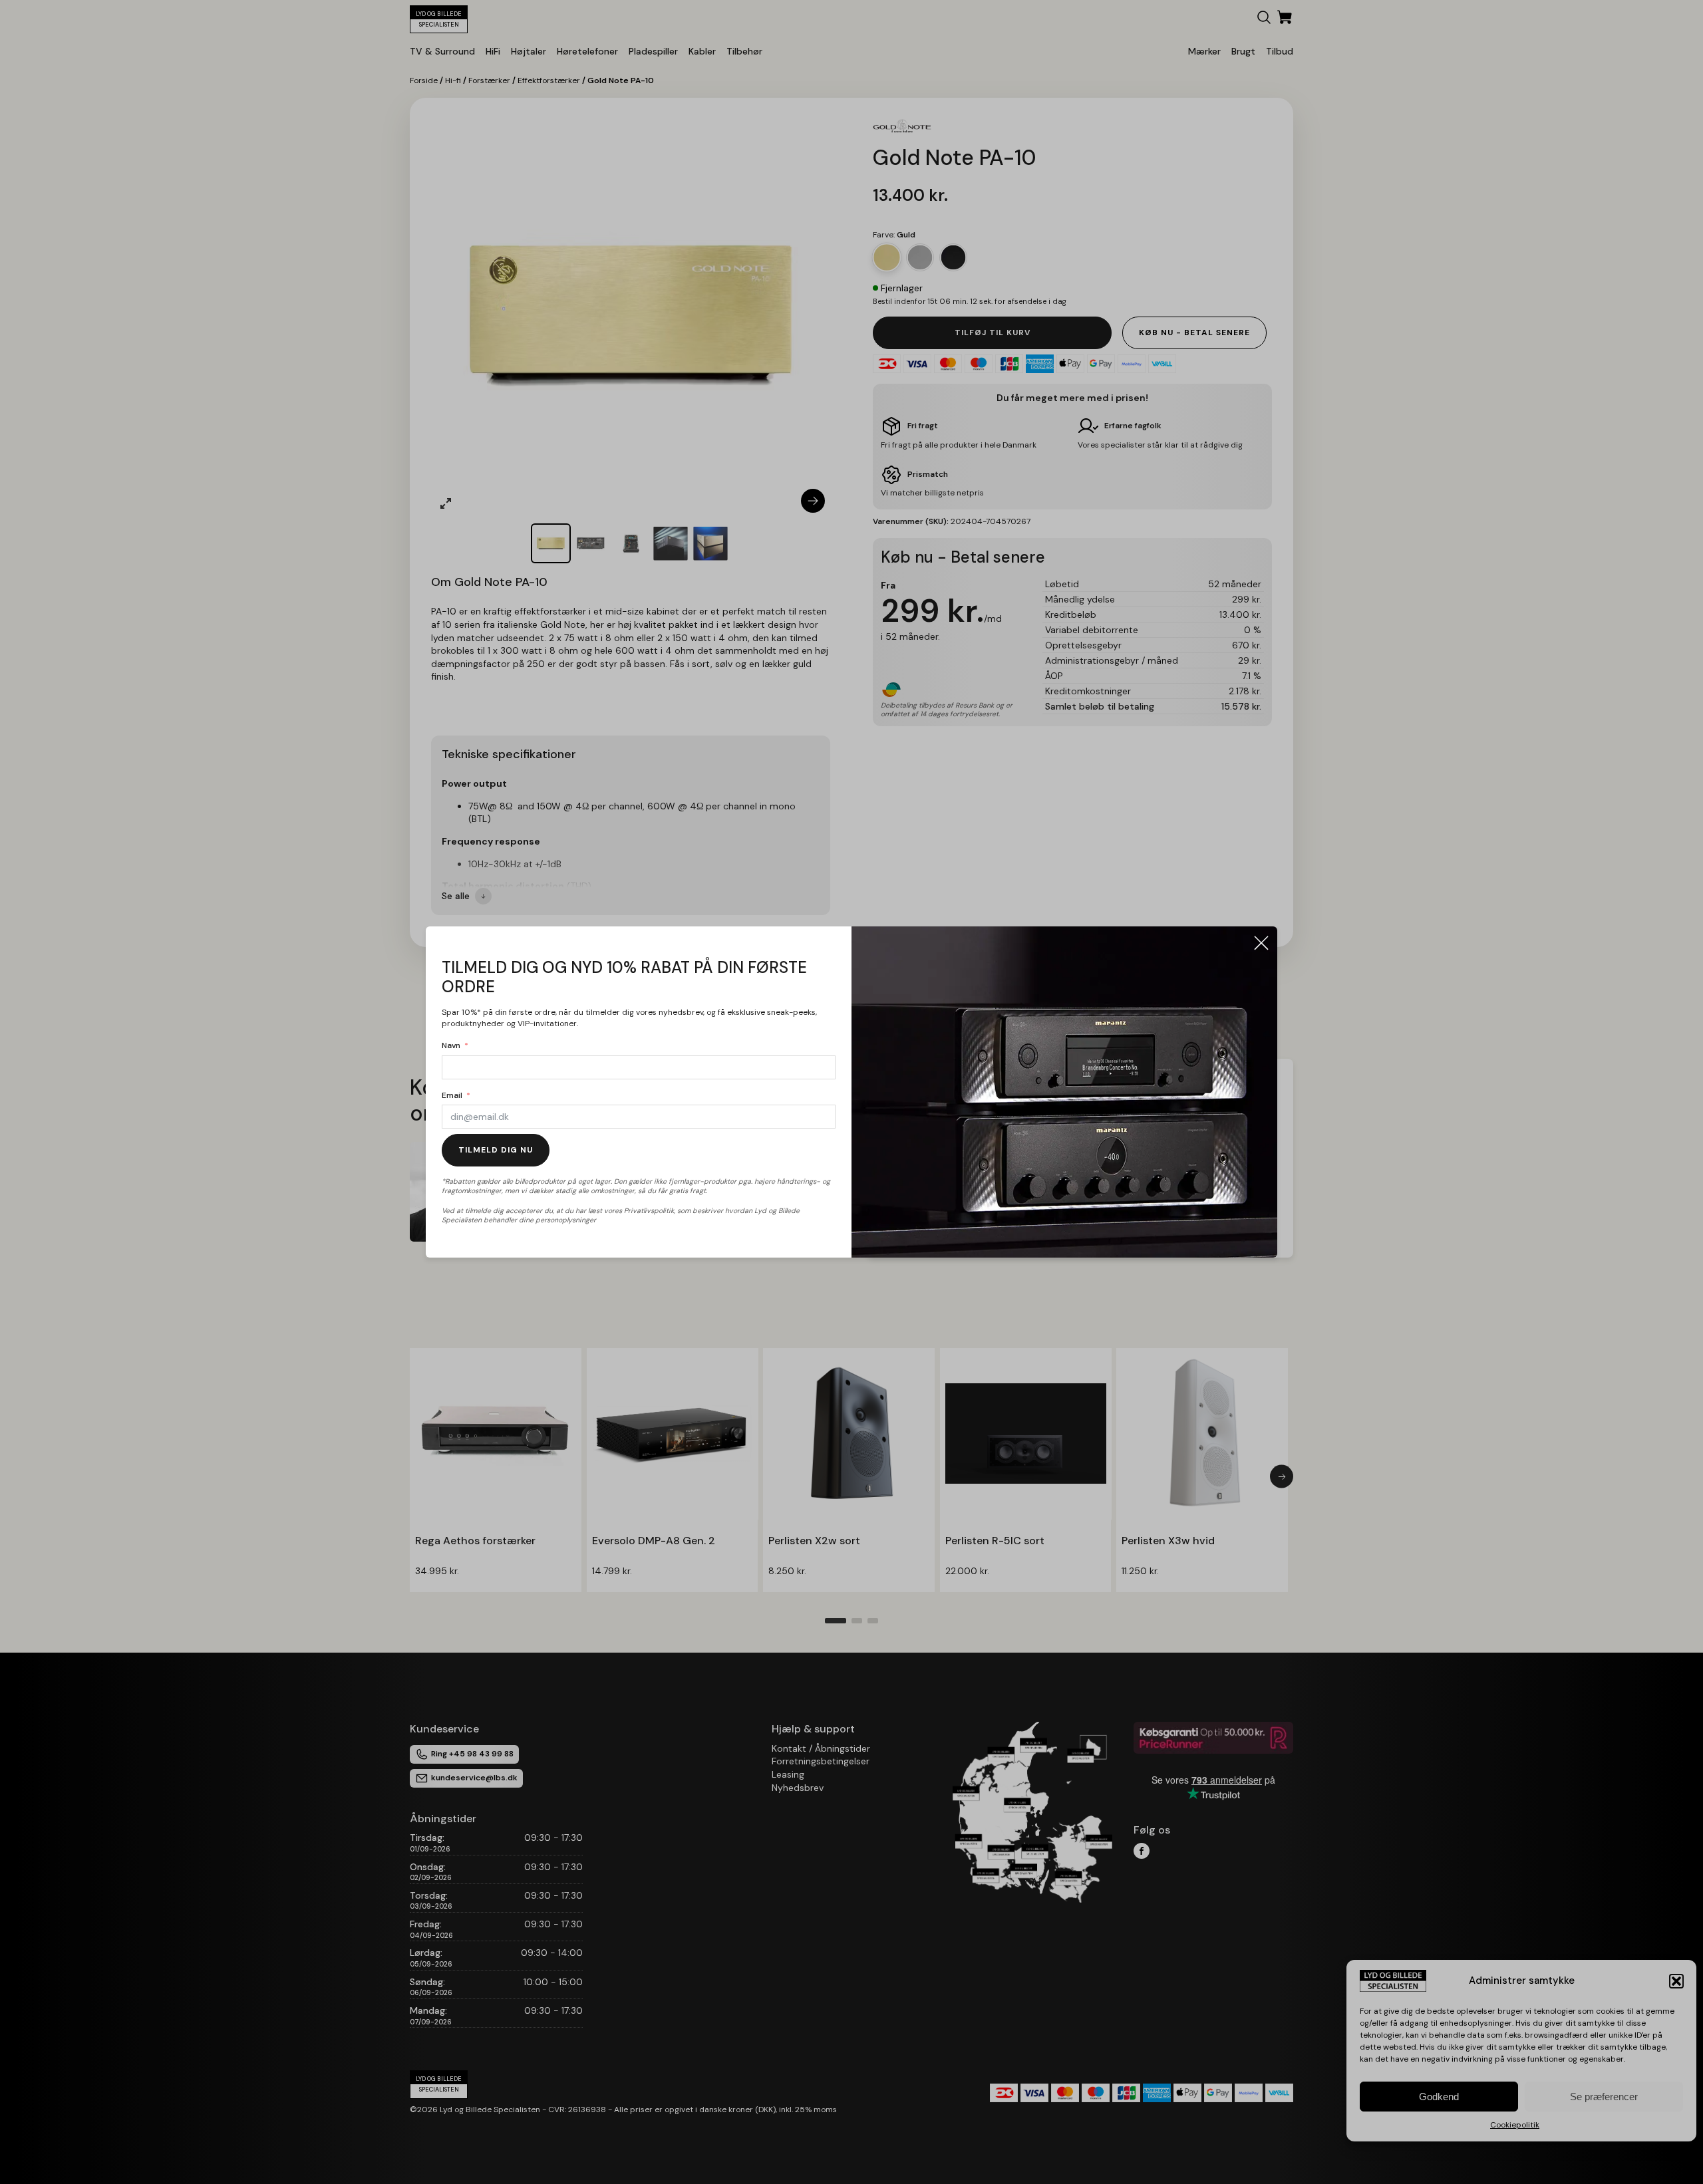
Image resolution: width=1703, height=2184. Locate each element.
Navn (451, 1045)
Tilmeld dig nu (496, 1150)
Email (452, 1095)
